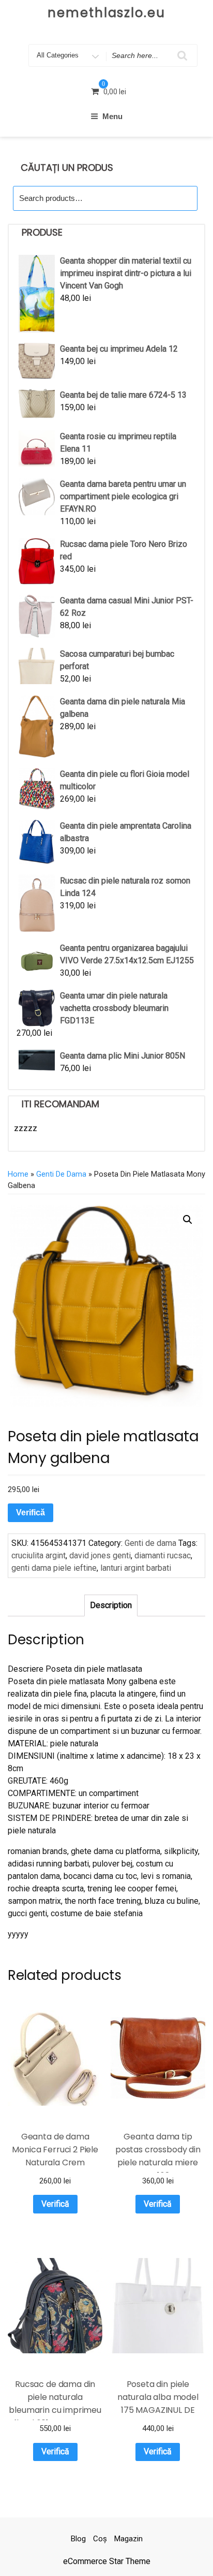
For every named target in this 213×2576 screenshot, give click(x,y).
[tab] (111, 1605)
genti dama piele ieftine (54, 1568)
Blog (78, 2539)
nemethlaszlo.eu (106, 13)
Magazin (128, 2539)
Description (111, 1605)
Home (18, 1174)
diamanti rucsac (163, 1555)
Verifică (31, 1513)
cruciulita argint (39, 1555)
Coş (100, 2539)
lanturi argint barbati (136, 1568)
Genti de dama (61, 1174)
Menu (112, 116)
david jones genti (100, 1555)
